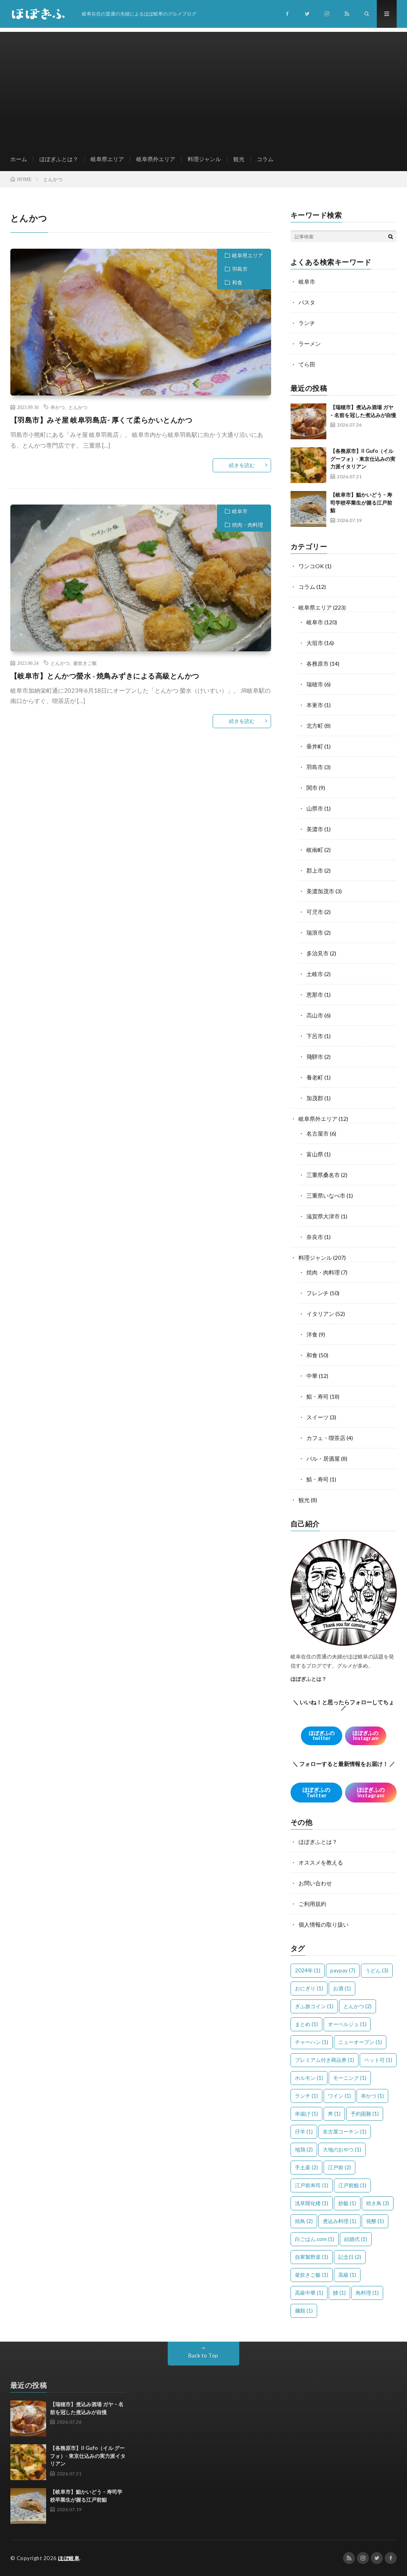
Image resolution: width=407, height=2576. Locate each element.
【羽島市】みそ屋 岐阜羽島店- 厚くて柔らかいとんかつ (102, 420)
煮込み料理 (339, 2221)
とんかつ (78, 407)
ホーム (19, 159)
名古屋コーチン (345, 2132)
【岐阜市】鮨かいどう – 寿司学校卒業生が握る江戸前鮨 (361, 502)
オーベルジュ (347, 2024)
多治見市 (318, 953)
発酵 (375, 2221)
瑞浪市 (315, 932)
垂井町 (315, 746)
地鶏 (304, 2149)
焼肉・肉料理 (248, 525)
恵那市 (315, 995)
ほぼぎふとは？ (59, 159)
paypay (343, 1970)
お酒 (342, 1988)
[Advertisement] (204, 88)
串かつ (58, 407)
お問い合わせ (315, 1883)
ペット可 (378, 2060)
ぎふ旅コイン (314, 2006)
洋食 (312, 1334)
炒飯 (347, 2203)
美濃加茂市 (320, 891)
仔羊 (304, 2132)
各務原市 (318, 663)
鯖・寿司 (318, 1479)
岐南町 (315, 850)
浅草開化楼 (312, 2203)
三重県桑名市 (323, 1175)
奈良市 (315, 1237)
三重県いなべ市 (326, 1195)
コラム (265, 159)
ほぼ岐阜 (69, 2558)
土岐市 (315, 974)
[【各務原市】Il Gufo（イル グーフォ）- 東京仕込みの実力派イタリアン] (308, 465)
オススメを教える (321, 1862)
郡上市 (315, 870)
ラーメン (310, 344)
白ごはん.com (315, 2239)
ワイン (339, 2096)
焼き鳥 (378, 2203)
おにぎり (309, 1988)
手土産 (306, 2167)
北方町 (315, 726)
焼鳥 (304, 2221)
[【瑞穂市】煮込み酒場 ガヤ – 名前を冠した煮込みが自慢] (308, 421)
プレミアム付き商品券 (325, 2060)
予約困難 (365, 2114)
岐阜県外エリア (156, 159)
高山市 (315, 1015)
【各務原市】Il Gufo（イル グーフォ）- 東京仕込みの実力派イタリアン (363, 459)
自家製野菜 (312, 2257)
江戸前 (339, 2167)
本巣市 (315, 705)
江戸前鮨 (352, 2185)
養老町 (315, 1077)
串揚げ (306, 2114)
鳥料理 (367, 2293)
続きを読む (242, 465)
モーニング (350, 2078)
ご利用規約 (312, 1904)
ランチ (307, 323)
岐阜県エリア (107, 159)
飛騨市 (315, 1057)
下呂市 (315, 1036)
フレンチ (318, 1293)
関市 (312, 788)
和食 (237, 283)
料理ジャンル (204, 159)
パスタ (307, 302)
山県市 (315, 808)
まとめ (306, 2024)
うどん (377, 1970)
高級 (347, 2275)
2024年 (308, 1970)
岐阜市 (240, 511)
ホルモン (309, 2078)
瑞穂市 (315, 684)
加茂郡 (315, 1098)
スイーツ (318, 1417)
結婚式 (356, 2239)
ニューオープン (360, 2042)
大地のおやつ (342, 2149)
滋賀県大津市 (323, 1216)
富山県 (315, 1154)
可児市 (315, 912)
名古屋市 (318, 1133)
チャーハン (312, 2042)
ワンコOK (311, 566)
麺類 (304, 2311)
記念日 (350, 2257)
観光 (239, 159)
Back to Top (203, 2355)
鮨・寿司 (318, 1396)
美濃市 (315, 829)
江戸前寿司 (312, 2185)
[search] (391, 236)
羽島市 (240, 269)
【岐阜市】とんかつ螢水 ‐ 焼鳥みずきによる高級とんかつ (105, 676)
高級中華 (309, 2293)
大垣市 (315, 643)
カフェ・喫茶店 (326, 1438)
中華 (312, 1376)
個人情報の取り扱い (324, 1924)
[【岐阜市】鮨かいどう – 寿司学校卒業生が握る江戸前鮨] (308, 509)
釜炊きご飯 (85, 663)
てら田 (307, 364)
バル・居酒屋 (323, 1458)
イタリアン (320, 1314)
